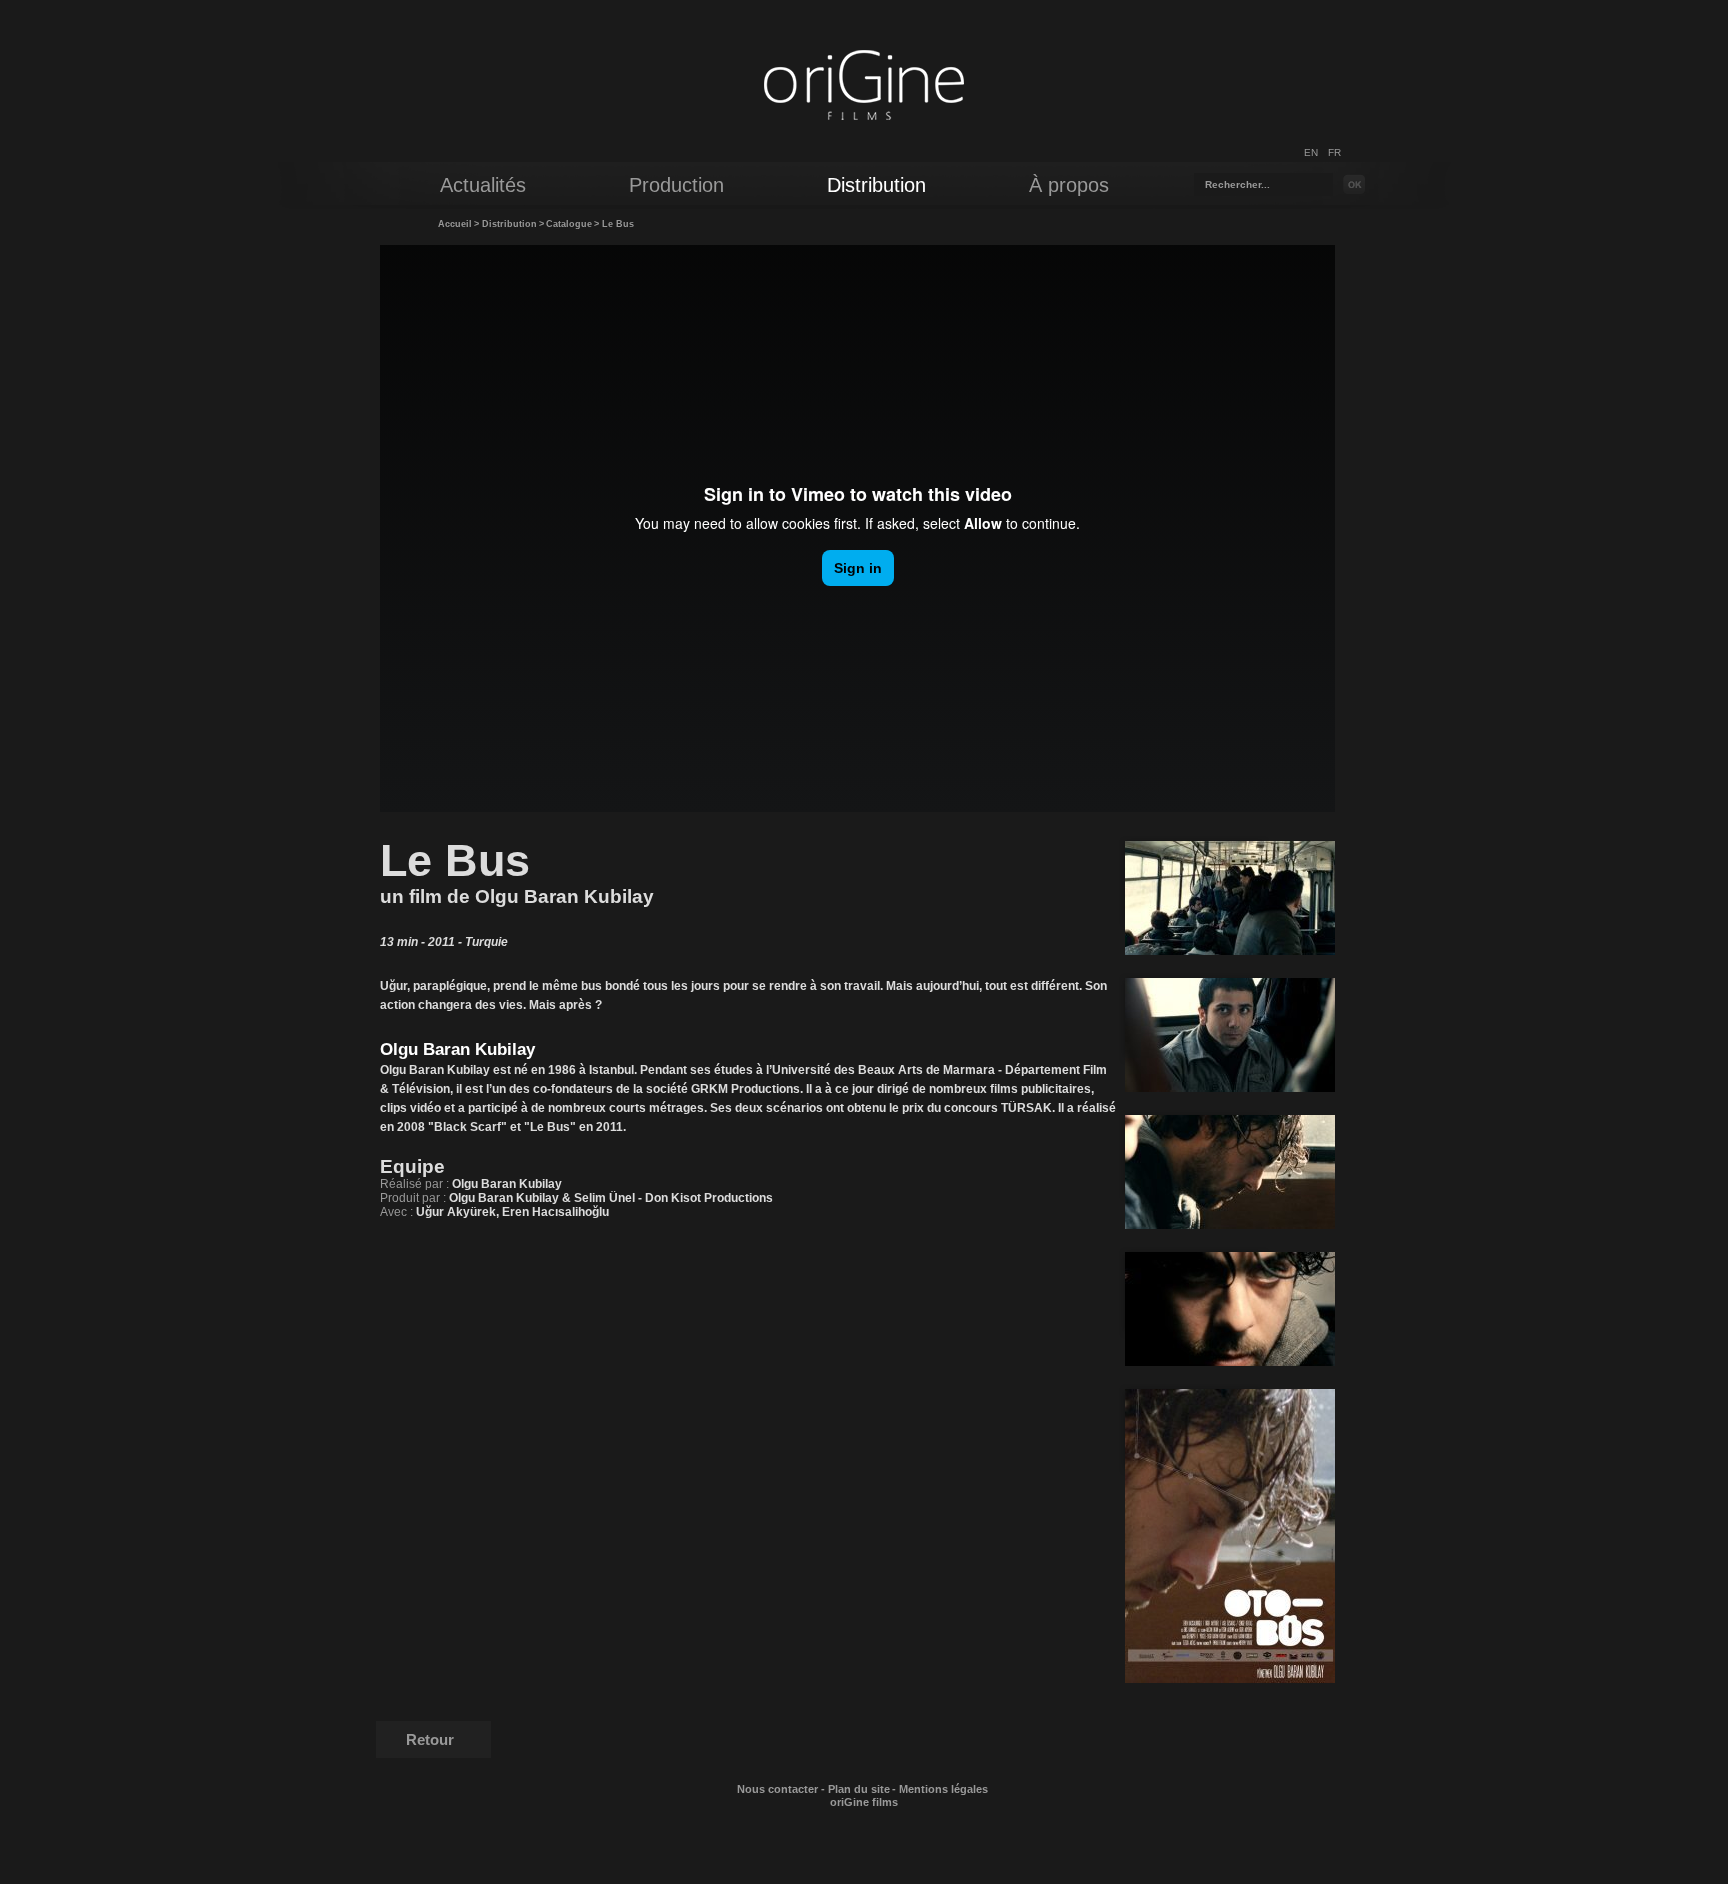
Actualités (483, 185)
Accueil (455, 224)
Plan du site (859, 1789)
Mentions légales (943, 1789)
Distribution (509, 224)
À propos (1069, 185)
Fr (1334, 152)
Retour (430, 1739)
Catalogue (569, 224)
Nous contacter (777, 1789)
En (1311, 152)
